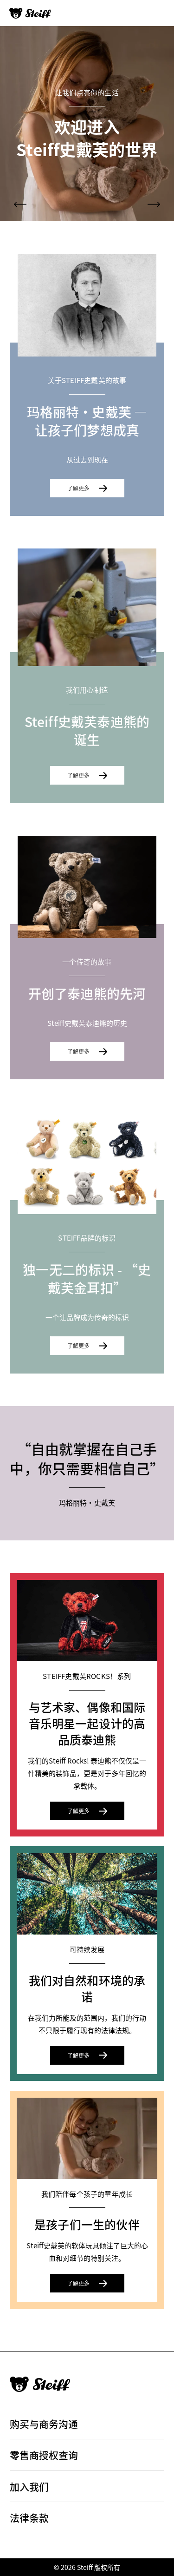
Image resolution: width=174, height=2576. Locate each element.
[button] (20, 204)
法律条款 (29, 2517)
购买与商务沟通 (44, 2424)
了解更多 (78, 488)
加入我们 (29, 2486)
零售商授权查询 (44, 2455)
